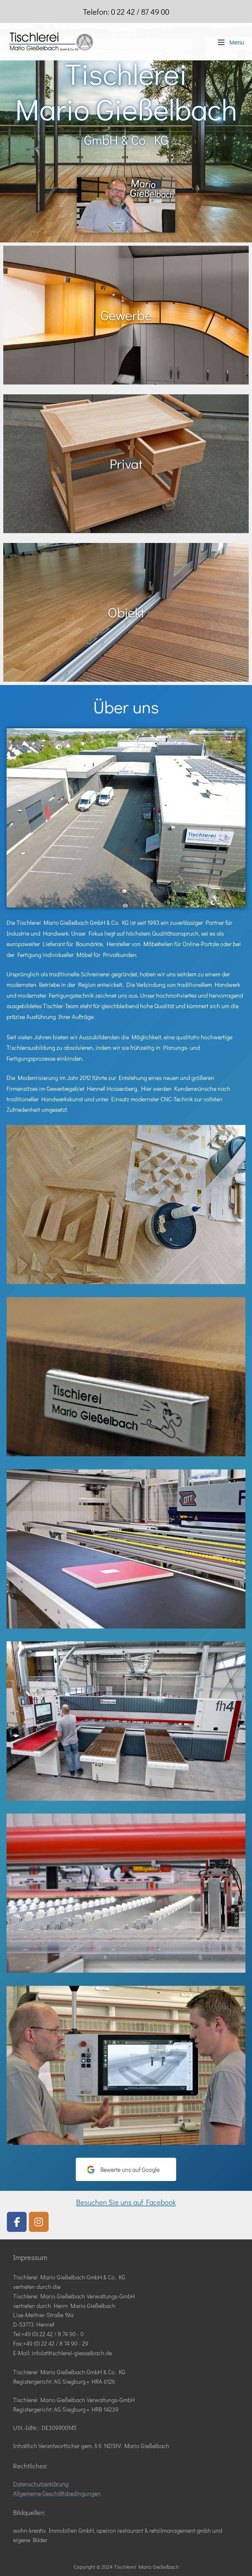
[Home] (51, 41)
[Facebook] (17, 2222)
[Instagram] (39, 2222)
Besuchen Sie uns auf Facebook (126, 2202)
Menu (236, 42)
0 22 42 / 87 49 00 (140, 12)
